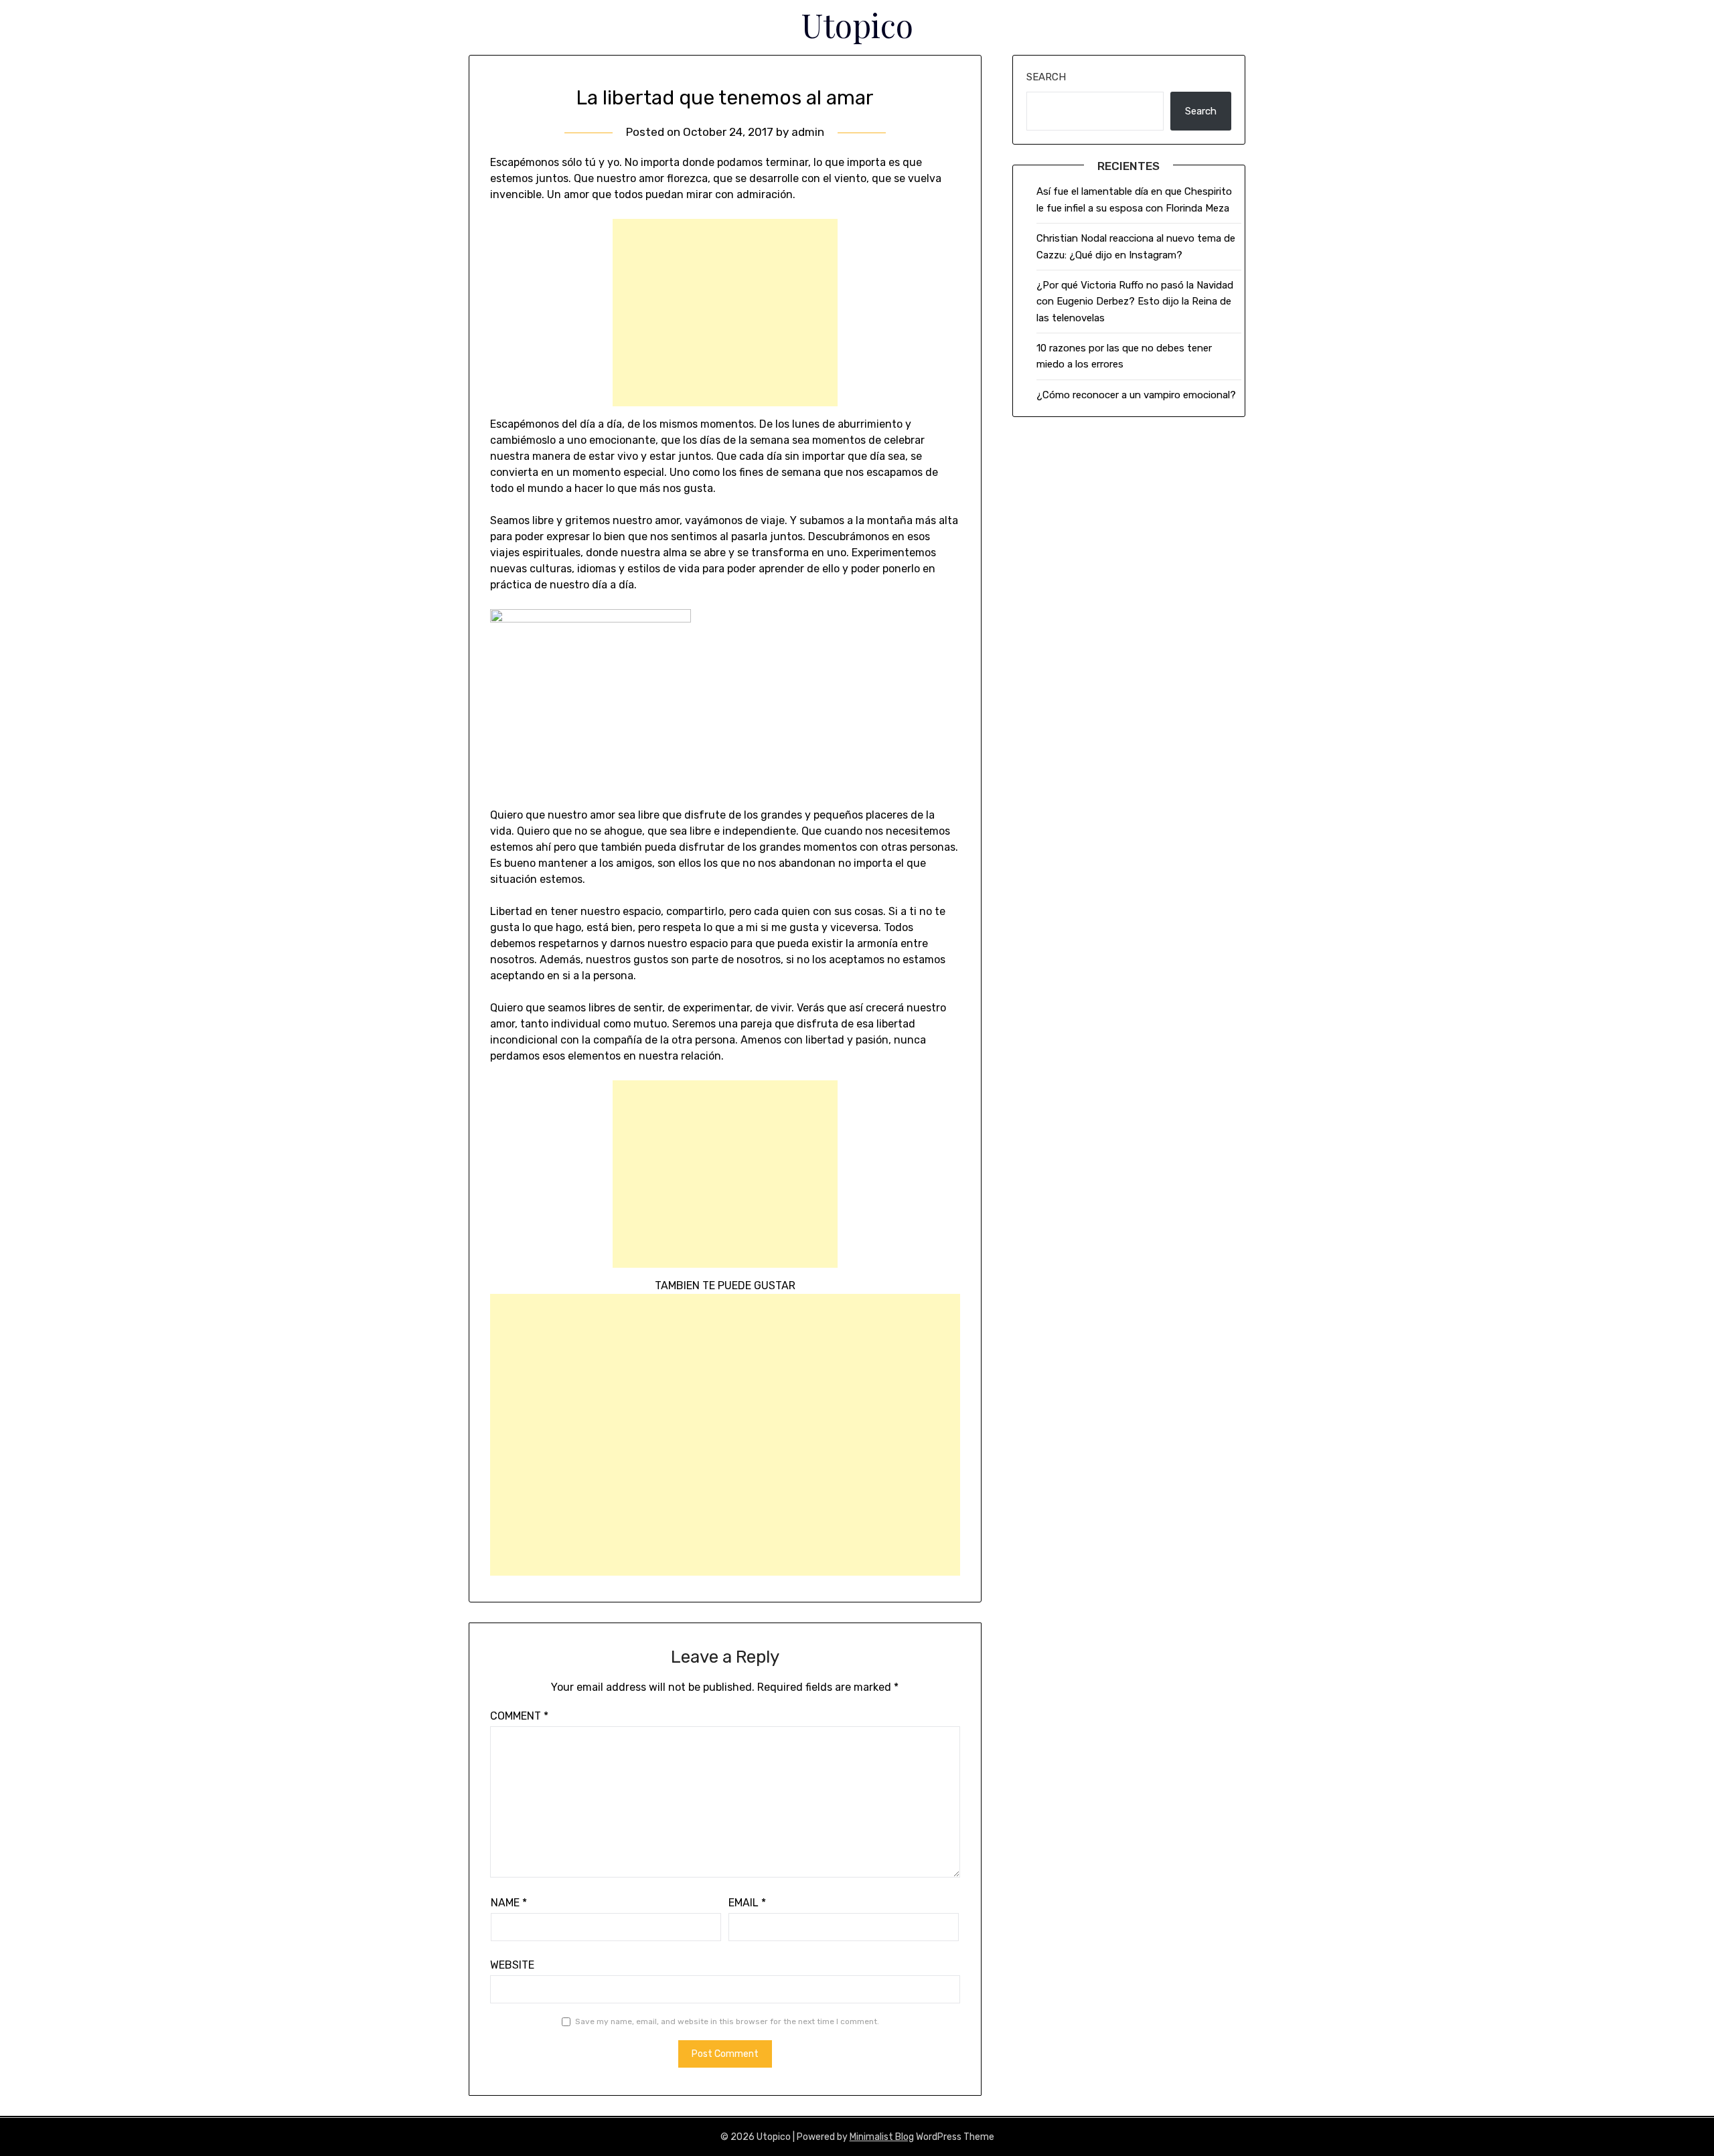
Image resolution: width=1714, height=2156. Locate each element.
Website (512, 1965)
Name (509, 1903)
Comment (519, 1716)
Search (1046, 77)
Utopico (857, 25)
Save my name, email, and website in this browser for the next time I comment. (727, 2021)
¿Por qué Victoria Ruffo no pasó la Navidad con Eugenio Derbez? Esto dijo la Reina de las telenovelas (1135, 302)
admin (808, 132)
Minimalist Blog (882, 2137)
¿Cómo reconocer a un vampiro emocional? (1136, 395)
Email (747, 1903)
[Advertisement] (725, 313)
